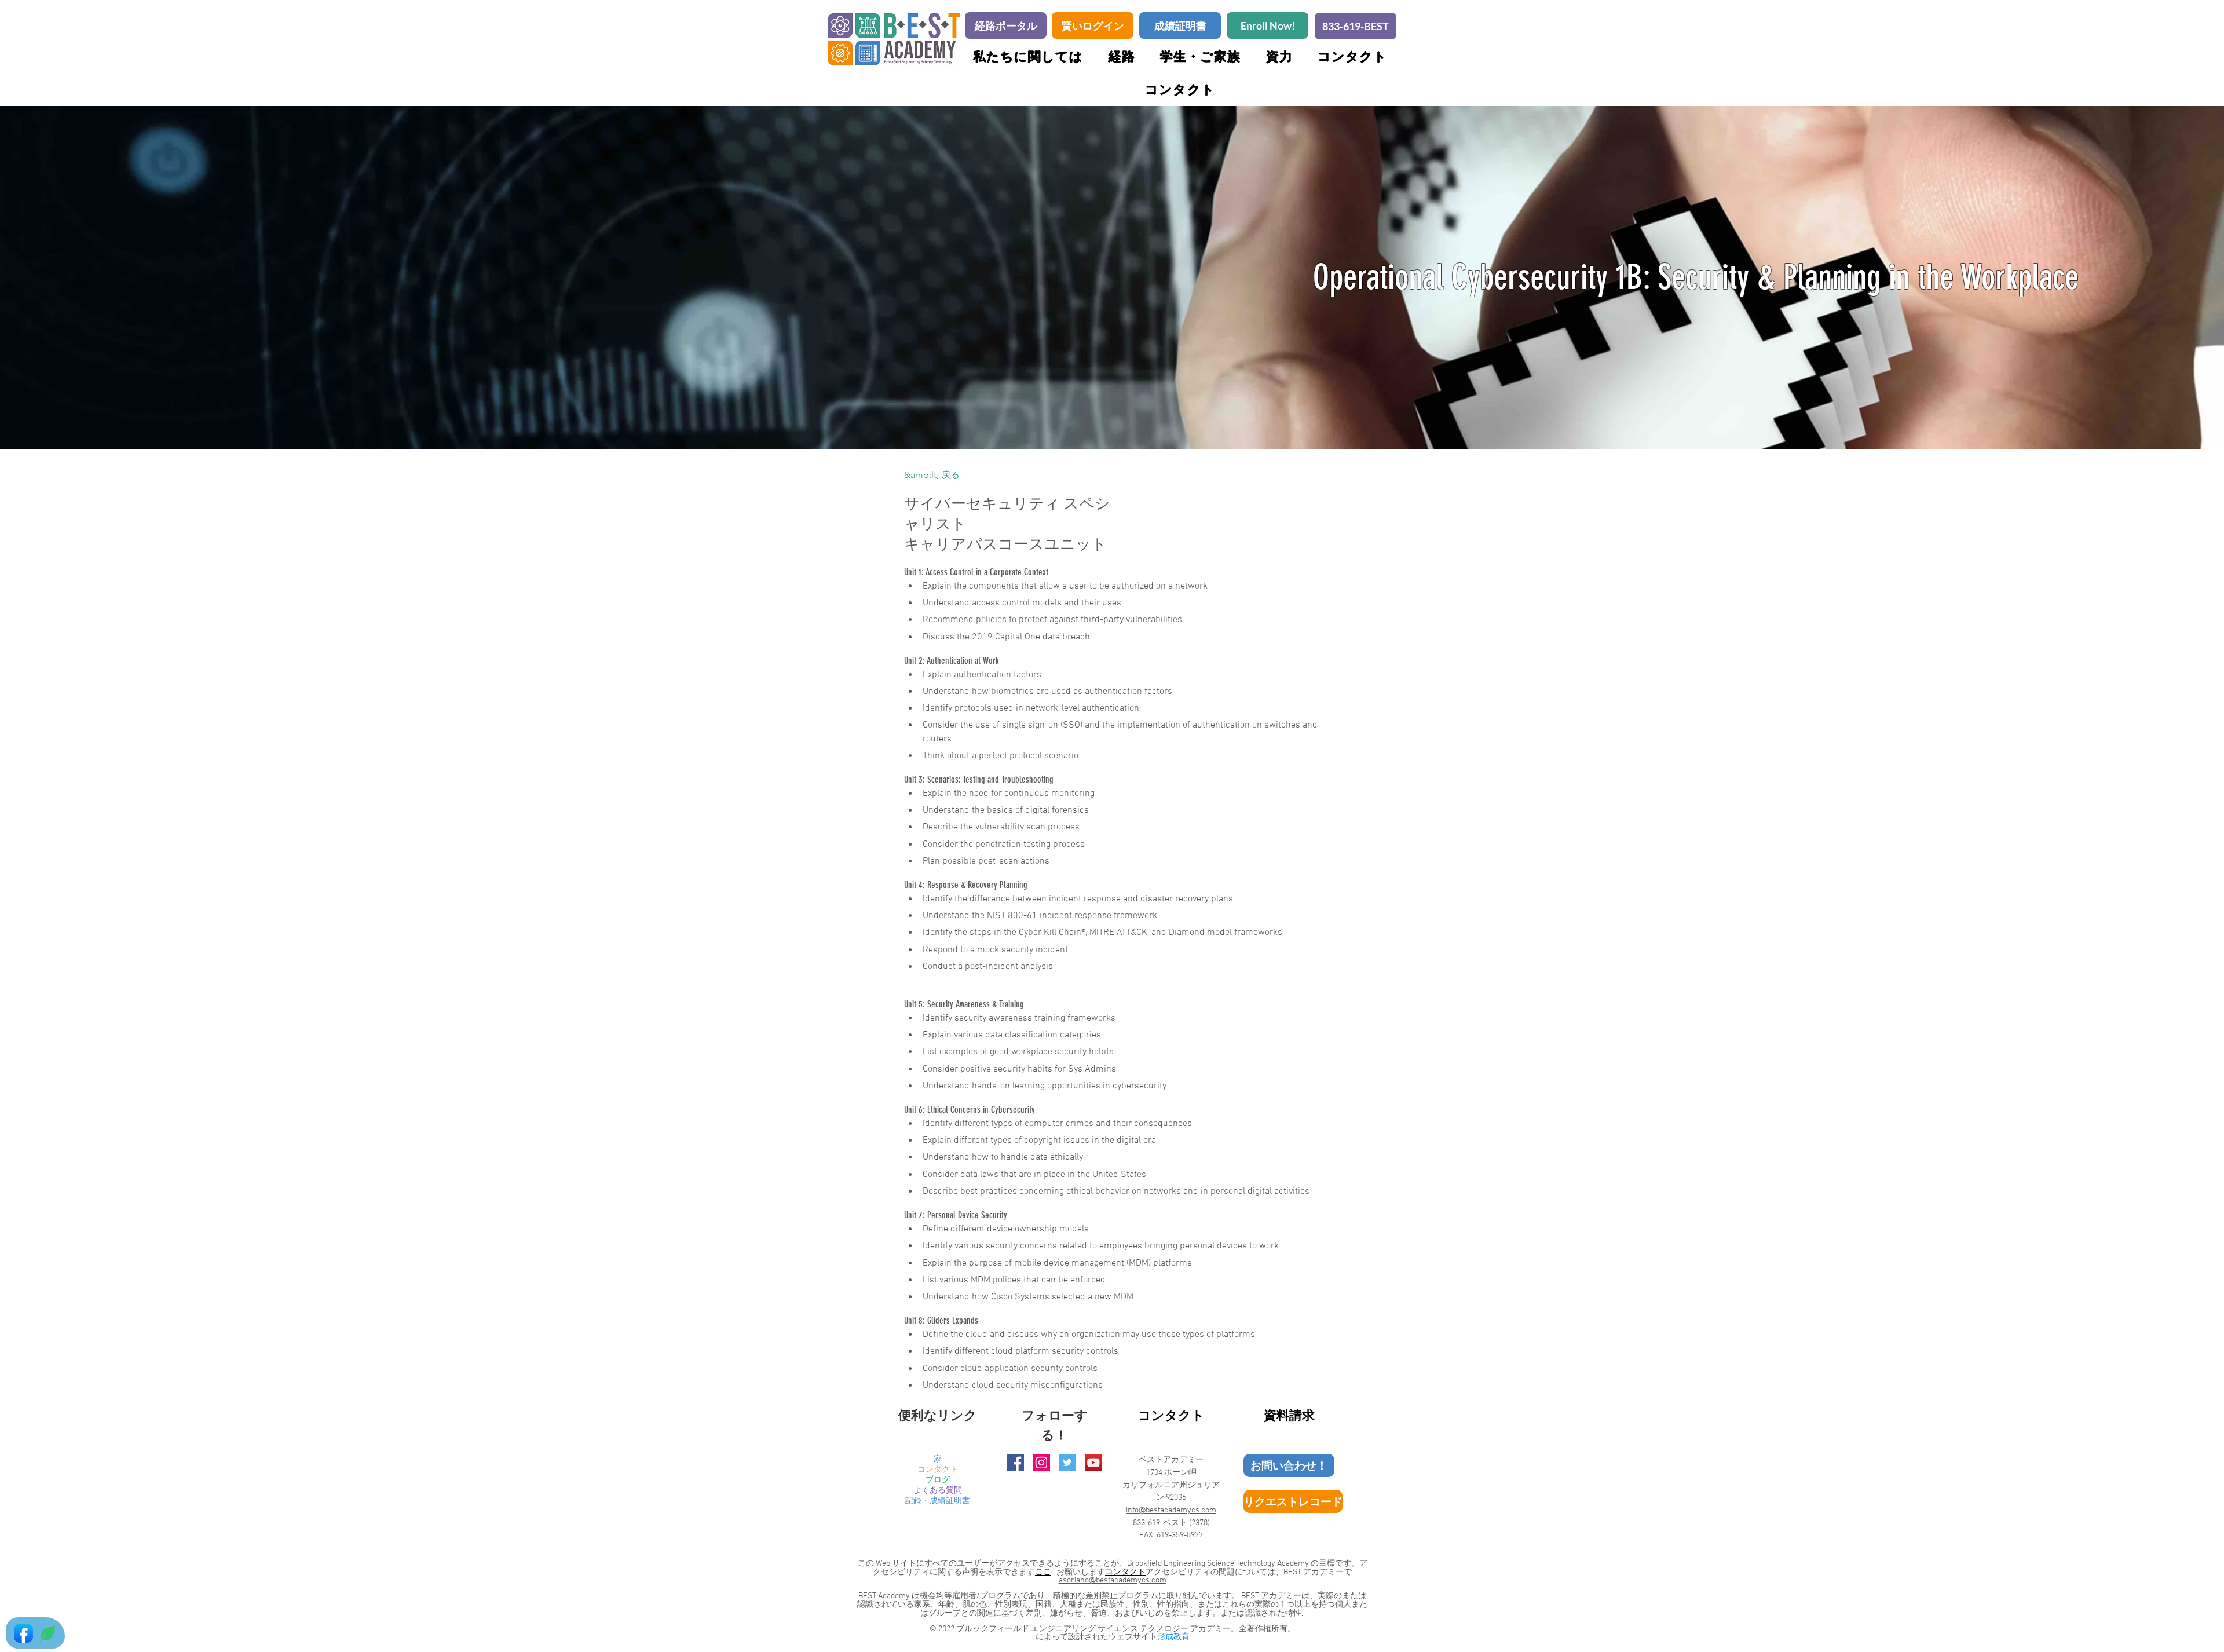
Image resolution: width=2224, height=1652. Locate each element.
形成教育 (1173, 1637)
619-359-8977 (1180, 1535)
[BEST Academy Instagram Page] (1041, 1463)
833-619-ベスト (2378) (1171, 1523)
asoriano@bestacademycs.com (1113, 1580)
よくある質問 (938, 1491)
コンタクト (938, 1470)
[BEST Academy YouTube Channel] (1093, 1463)
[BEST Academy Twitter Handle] (1067, 1463)
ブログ (938, 1480)
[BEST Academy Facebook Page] (1015, 1463)
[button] (1200, 56)
